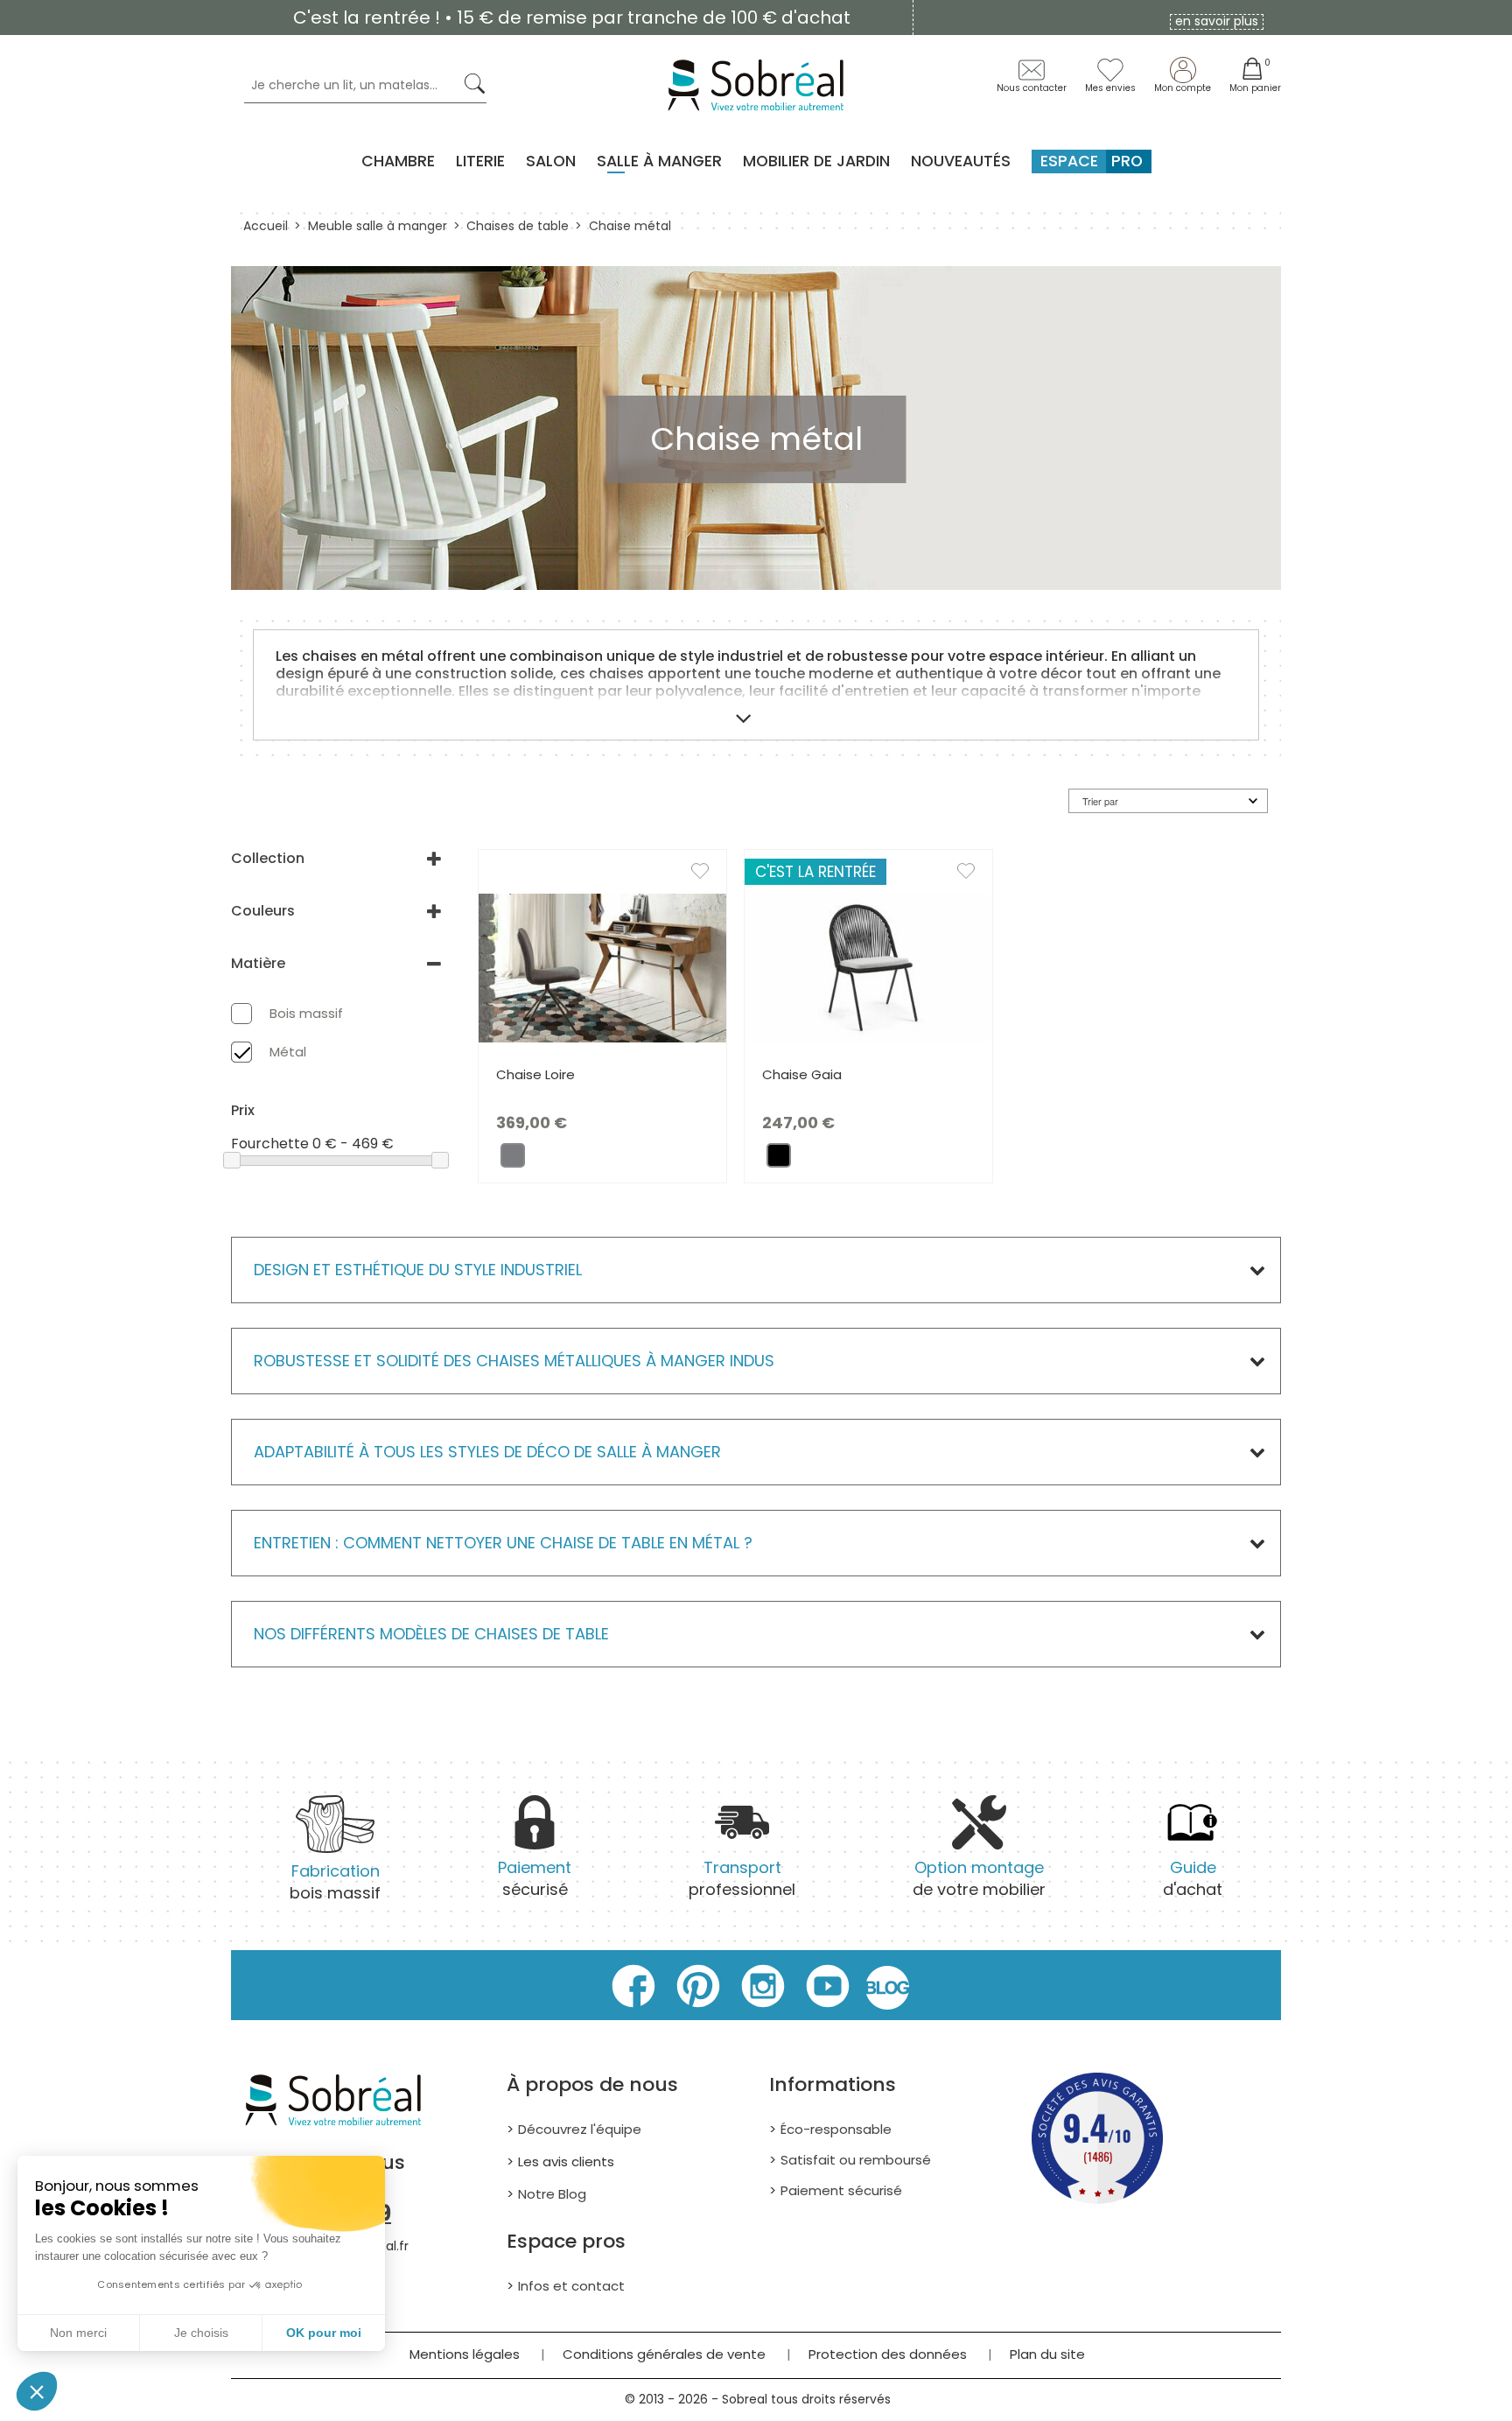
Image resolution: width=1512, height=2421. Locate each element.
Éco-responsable (836, 2129)
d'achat (1193, 1878)
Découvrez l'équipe (580, 2129)
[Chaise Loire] (602, 967)
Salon (551, 161)
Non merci (78, 2333)
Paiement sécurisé (841, 2190)
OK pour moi (324, 2333)
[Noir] (779, 1160)
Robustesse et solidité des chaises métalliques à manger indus (514, 1361)
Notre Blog (552, 2194)
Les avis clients (566, 2161)
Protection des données (888, 2354)
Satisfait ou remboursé (856, 2160)
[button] (37, 2391)
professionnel (742, 1878)
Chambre (398, 161)
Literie (480, 161)
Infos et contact (571, 2286)
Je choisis (201, 2333)
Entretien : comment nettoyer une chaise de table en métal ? (503, 1543)
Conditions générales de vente (664, 2354)
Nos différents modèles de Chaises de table (431, 1634)
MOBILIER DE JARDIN (816, 161)
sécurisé (535, 1878)
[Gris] (513, 1160)
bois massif (335, 1882)
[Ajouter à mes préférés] (709, 875)
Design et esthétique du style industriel (418, 1270)
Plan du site (1047, 2354)
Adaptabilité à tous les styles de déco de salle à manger (487, 1452)
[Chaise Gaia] (868, 967)
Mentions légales (465, 2354)
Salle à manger (659, 161)
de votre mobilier (979, 1878)
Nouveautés (961, 161)
